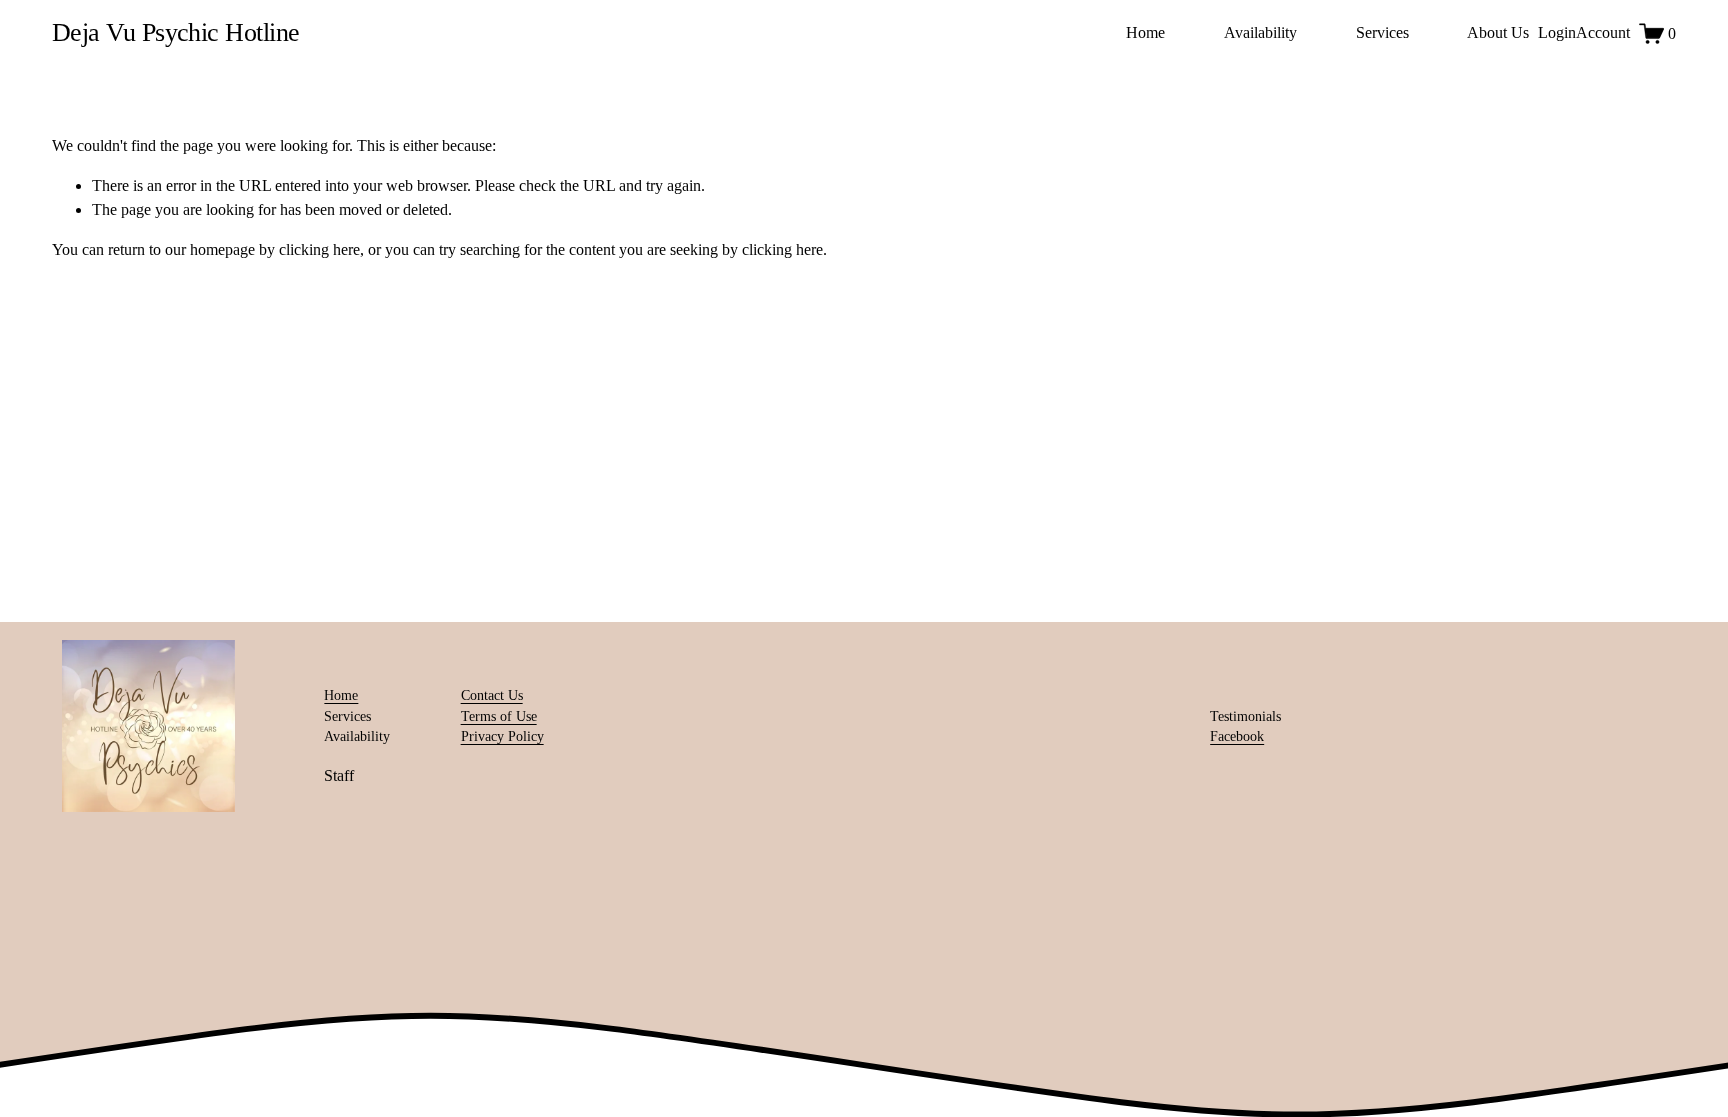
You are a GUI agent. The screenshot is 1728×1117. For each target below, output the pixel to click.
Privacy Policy (502, 736)
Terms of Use (499, 716)
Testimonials (1245, 716)
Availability (1260, 32)
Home (1145, 32)
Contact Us (492, 695)
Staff (339, 775)
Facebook (1237, 736)
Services (1382, 32)
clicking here (319, 249)
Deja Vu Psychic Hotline (176, 32)
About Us (1498, 32)
